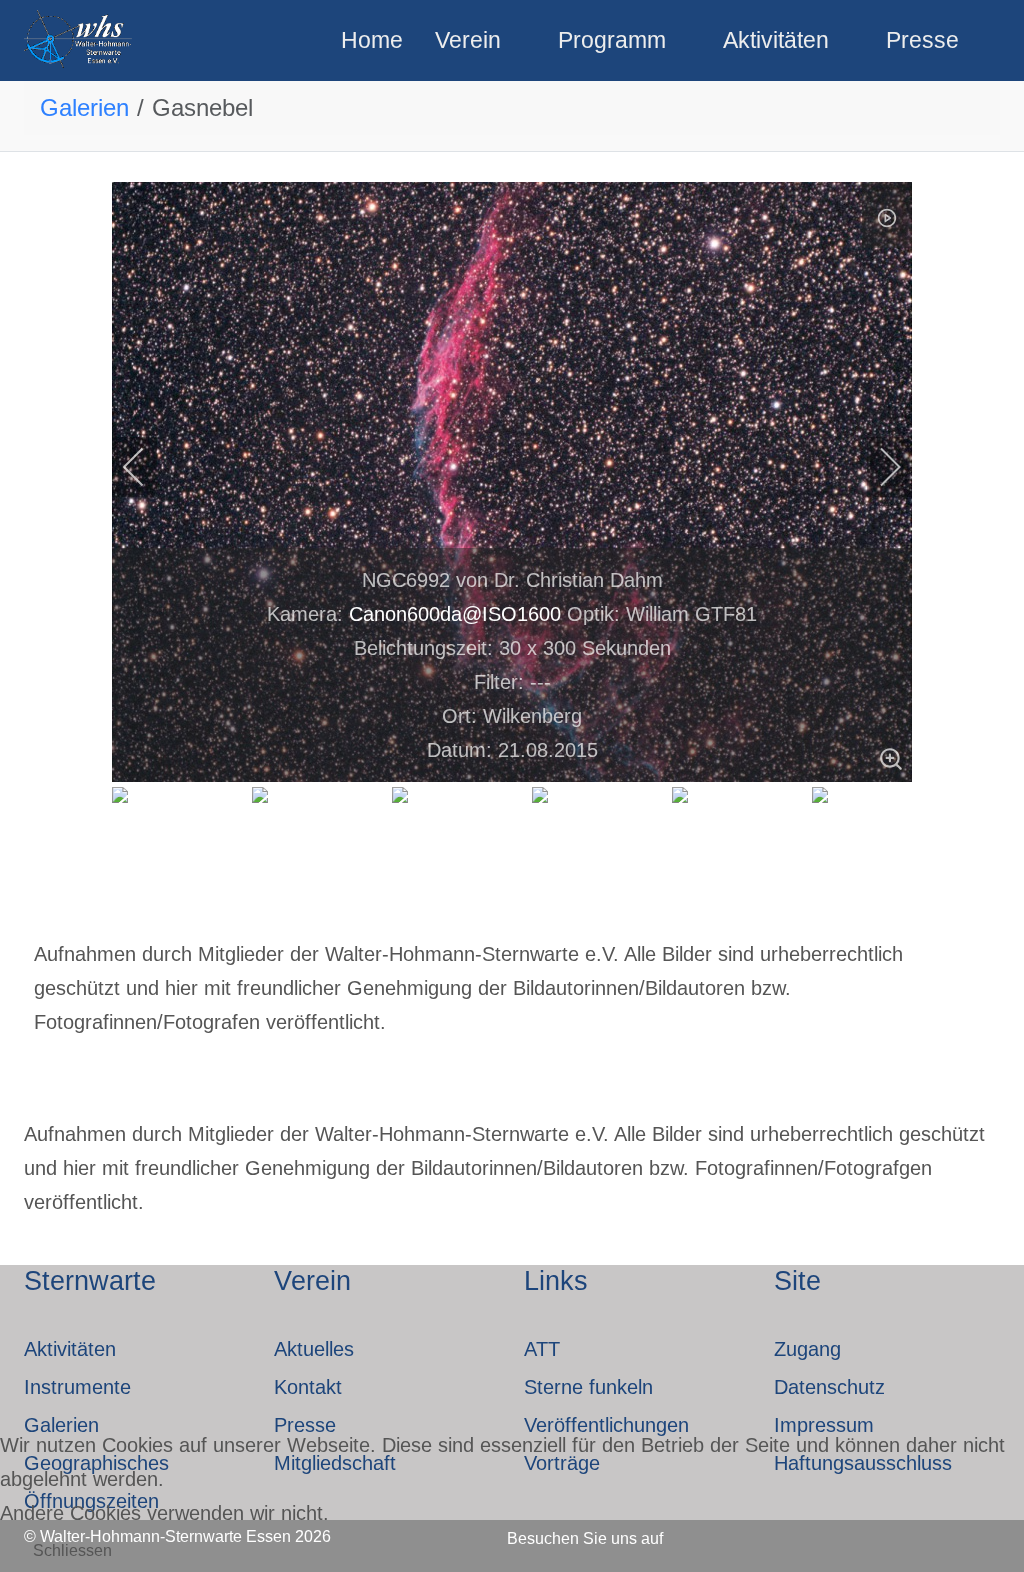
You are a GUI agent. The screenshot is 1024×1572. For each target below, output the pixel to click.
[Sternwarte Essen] (79, 40)
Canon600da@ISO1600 (455, 614)
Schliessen (72, 1550)
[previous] (147, 467)
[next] (877, 467)
